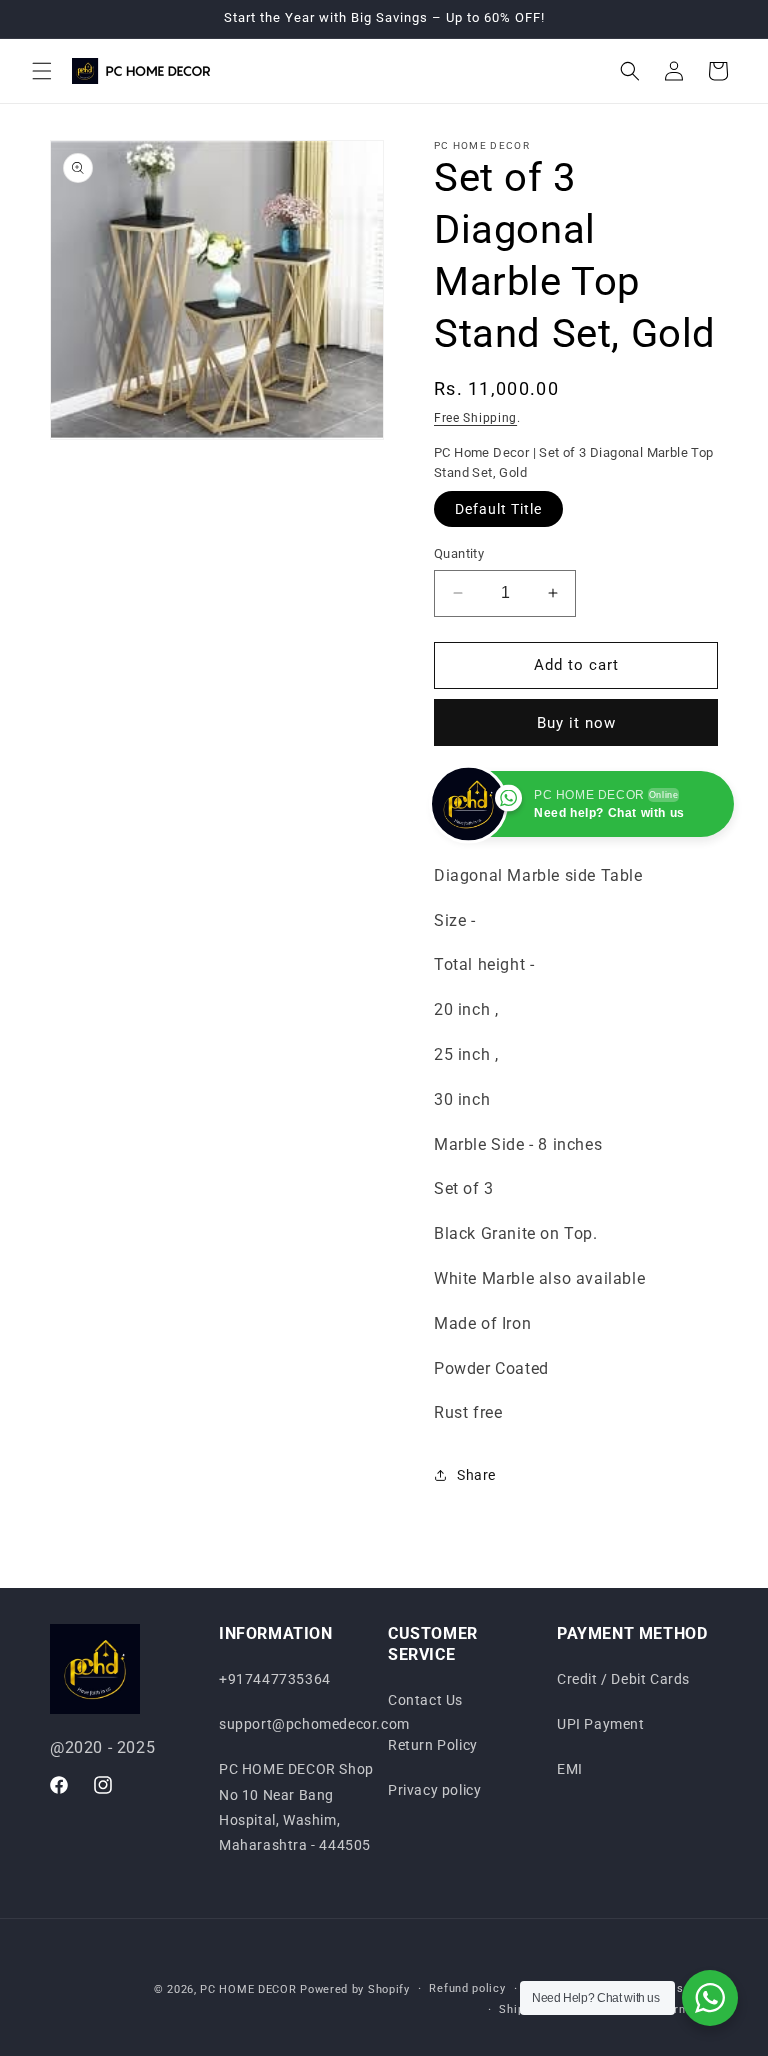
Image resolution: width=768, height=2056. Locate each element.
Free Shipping (475, 418)
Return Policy (433, 1745)
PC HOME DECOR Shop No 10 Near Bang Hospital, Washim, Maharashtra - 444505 (296, 1807)
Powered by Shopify (355, 1989)
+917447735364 (275, 1679)
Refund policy (467, 1988)
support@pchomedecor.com (314, 1724)
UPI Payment (601, 1724)
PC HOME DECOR (248, 1989)
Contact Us (425, 1700)
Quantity (459, 553)
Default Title (498, 509)
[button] (42, 71)
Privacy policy (434, 1790)
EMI (570, 1769)
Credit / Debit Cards (623, 1679)
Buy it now (576, 723)
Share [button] (476, 1475)
